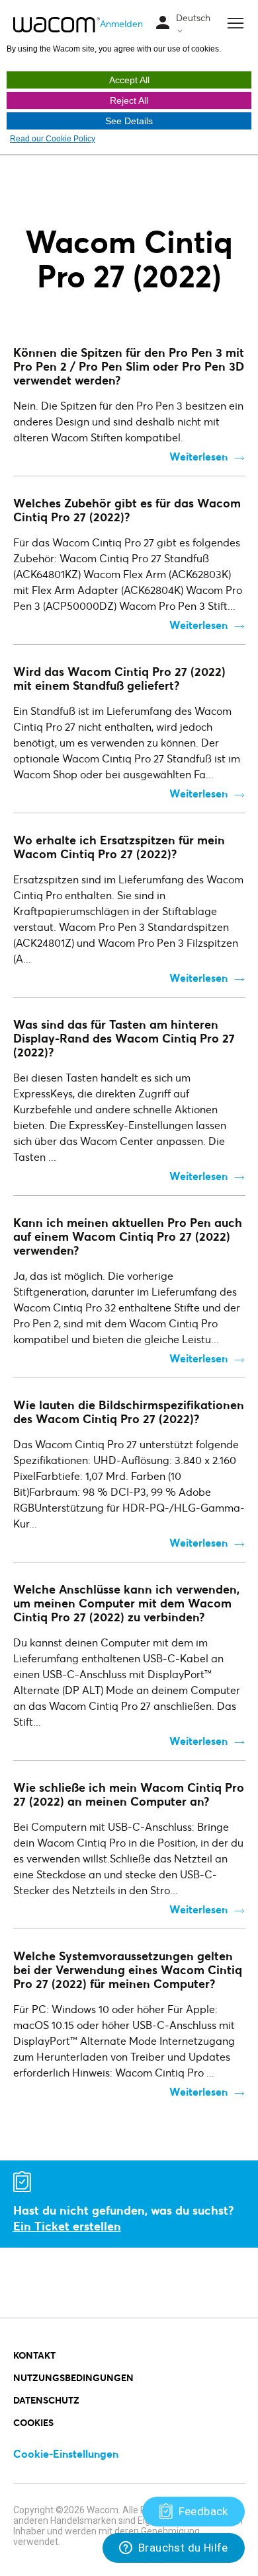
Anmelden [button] (121, 23)
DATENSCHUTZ (46, 2400)
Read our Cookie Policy (53, 139)
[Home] (57, 24)
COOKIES (33, 2422)
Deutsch (193, 18)
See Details (129, 121)
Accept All (129, 80)
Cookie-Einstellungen (66, 2453)
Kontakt (34, 2355)
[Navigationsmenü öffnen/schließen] (163, 23)
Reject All (129, 100)
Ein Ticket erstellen (67, 2226)
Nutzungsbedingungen (73, 2377)
